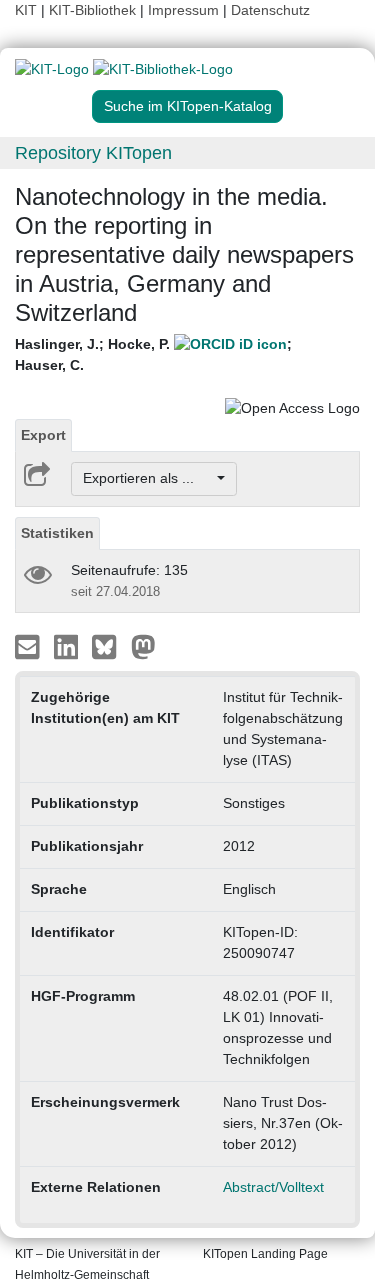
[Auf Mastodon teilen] (143, 645)
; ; (153, 354)
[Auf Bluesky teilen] (109, 645)
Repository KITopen (93, 153)
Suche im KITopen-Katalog (188, 106)
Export (43, 435)
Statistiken (57, 533)
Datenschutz (270, 10)
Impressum (183, 10)
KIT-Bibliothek (94, 10)
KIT (26, 10)
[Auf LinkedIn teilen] (68, 645)
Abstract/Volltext (273, 1187)
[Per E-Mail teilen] (29, 645)
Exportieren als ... (148, 478)
